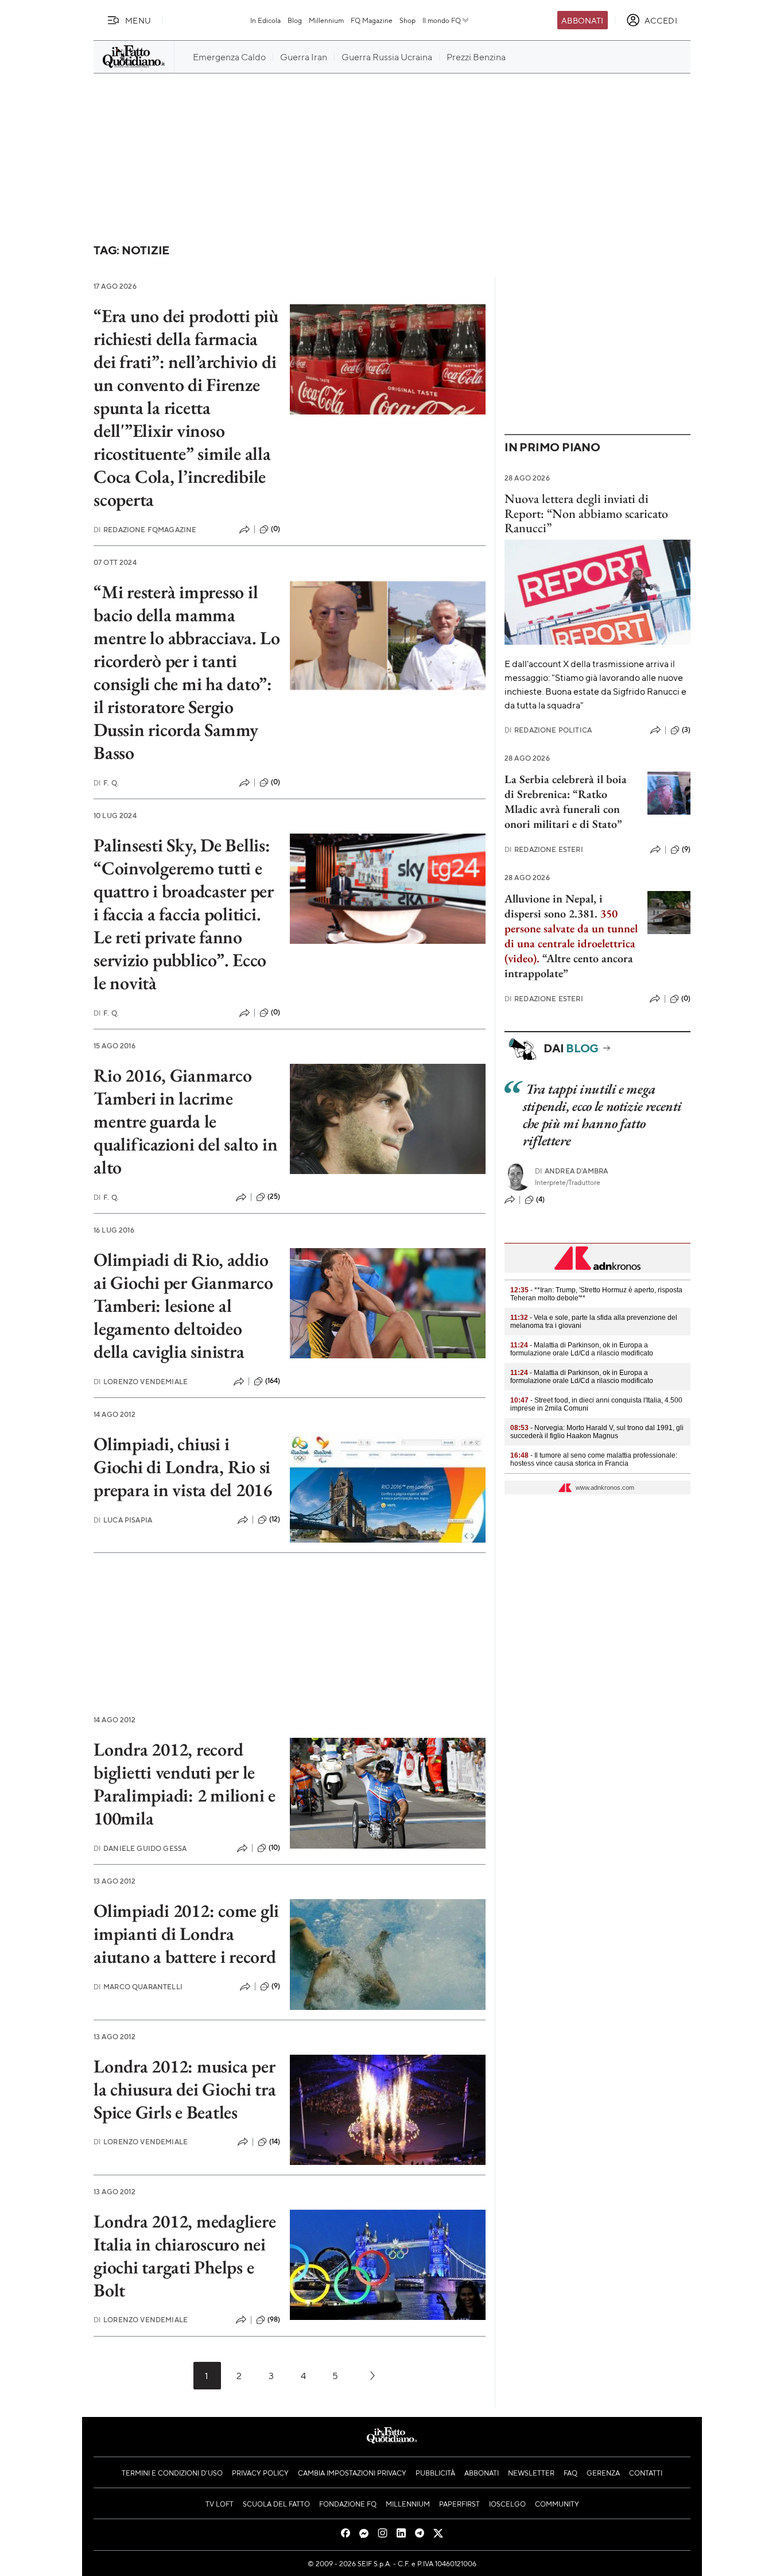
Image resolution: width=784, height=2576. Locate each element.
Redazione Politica (548, 730)
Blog (295, 20)
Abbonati (582, 20)
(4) (540, 1199)
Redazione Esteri (544, 849)
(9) (276, 1986)
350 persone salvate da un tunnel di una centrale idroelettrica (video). (571, 936)
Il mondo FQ (442, 20)
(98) (274, 2319)
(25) (274, 1196)
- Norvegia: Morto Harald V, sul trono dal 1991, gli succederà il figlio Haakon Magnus (597, 1432)
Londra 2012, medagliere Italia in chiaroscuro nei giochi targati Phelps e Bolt (185, 2256)
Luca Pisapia (123, 1520)
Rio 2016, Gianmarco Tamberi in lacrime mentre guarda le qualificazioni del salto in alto (186, 1121)
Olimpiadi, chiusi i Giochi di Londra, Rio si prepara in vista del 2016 (183, 1467)
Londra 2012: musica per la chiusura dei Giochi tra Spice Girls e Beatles (185, 2089)
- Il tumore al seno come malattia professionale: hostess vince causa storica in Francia (594, 1459)
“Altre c (560, 958)
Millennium (326, 20)
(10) (275, 1847)
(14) (275, 2141)
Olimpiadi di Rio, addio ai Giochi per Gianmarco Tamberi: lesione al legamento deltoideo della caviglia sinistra (183, 1306)
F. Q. (106, 783)
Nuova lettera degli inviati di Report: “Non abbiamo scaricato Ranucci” (586, 513)
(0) (275, 529)
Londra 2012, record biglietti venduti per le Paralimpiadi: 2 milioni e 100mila (185, 1784)
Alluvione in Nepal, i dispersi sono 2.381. (554, 906)
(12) (275, 1519)
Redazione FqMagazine (145, 530)
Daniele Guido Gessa (140, 1848)
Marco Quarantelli (138, 1987)
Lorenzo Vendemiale (141, 1382)
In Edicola (265, 20)
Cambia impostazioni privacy (352, 2473)
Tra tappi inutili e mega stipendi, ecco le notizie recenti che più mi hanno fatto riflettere (602, 1115)
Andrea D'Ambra (571, 1171)
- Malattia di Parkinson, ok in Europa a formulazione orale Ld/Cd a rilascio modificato (582, 1349)
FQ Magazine (372, 20)
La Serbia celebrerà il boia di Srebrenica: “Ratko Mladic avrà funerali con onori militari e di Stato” (566, 801)
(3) (686, 730)
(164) (273, 1381)
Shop (407, 20)
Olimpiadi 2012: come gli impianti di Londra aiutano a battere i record (186, 1934)
